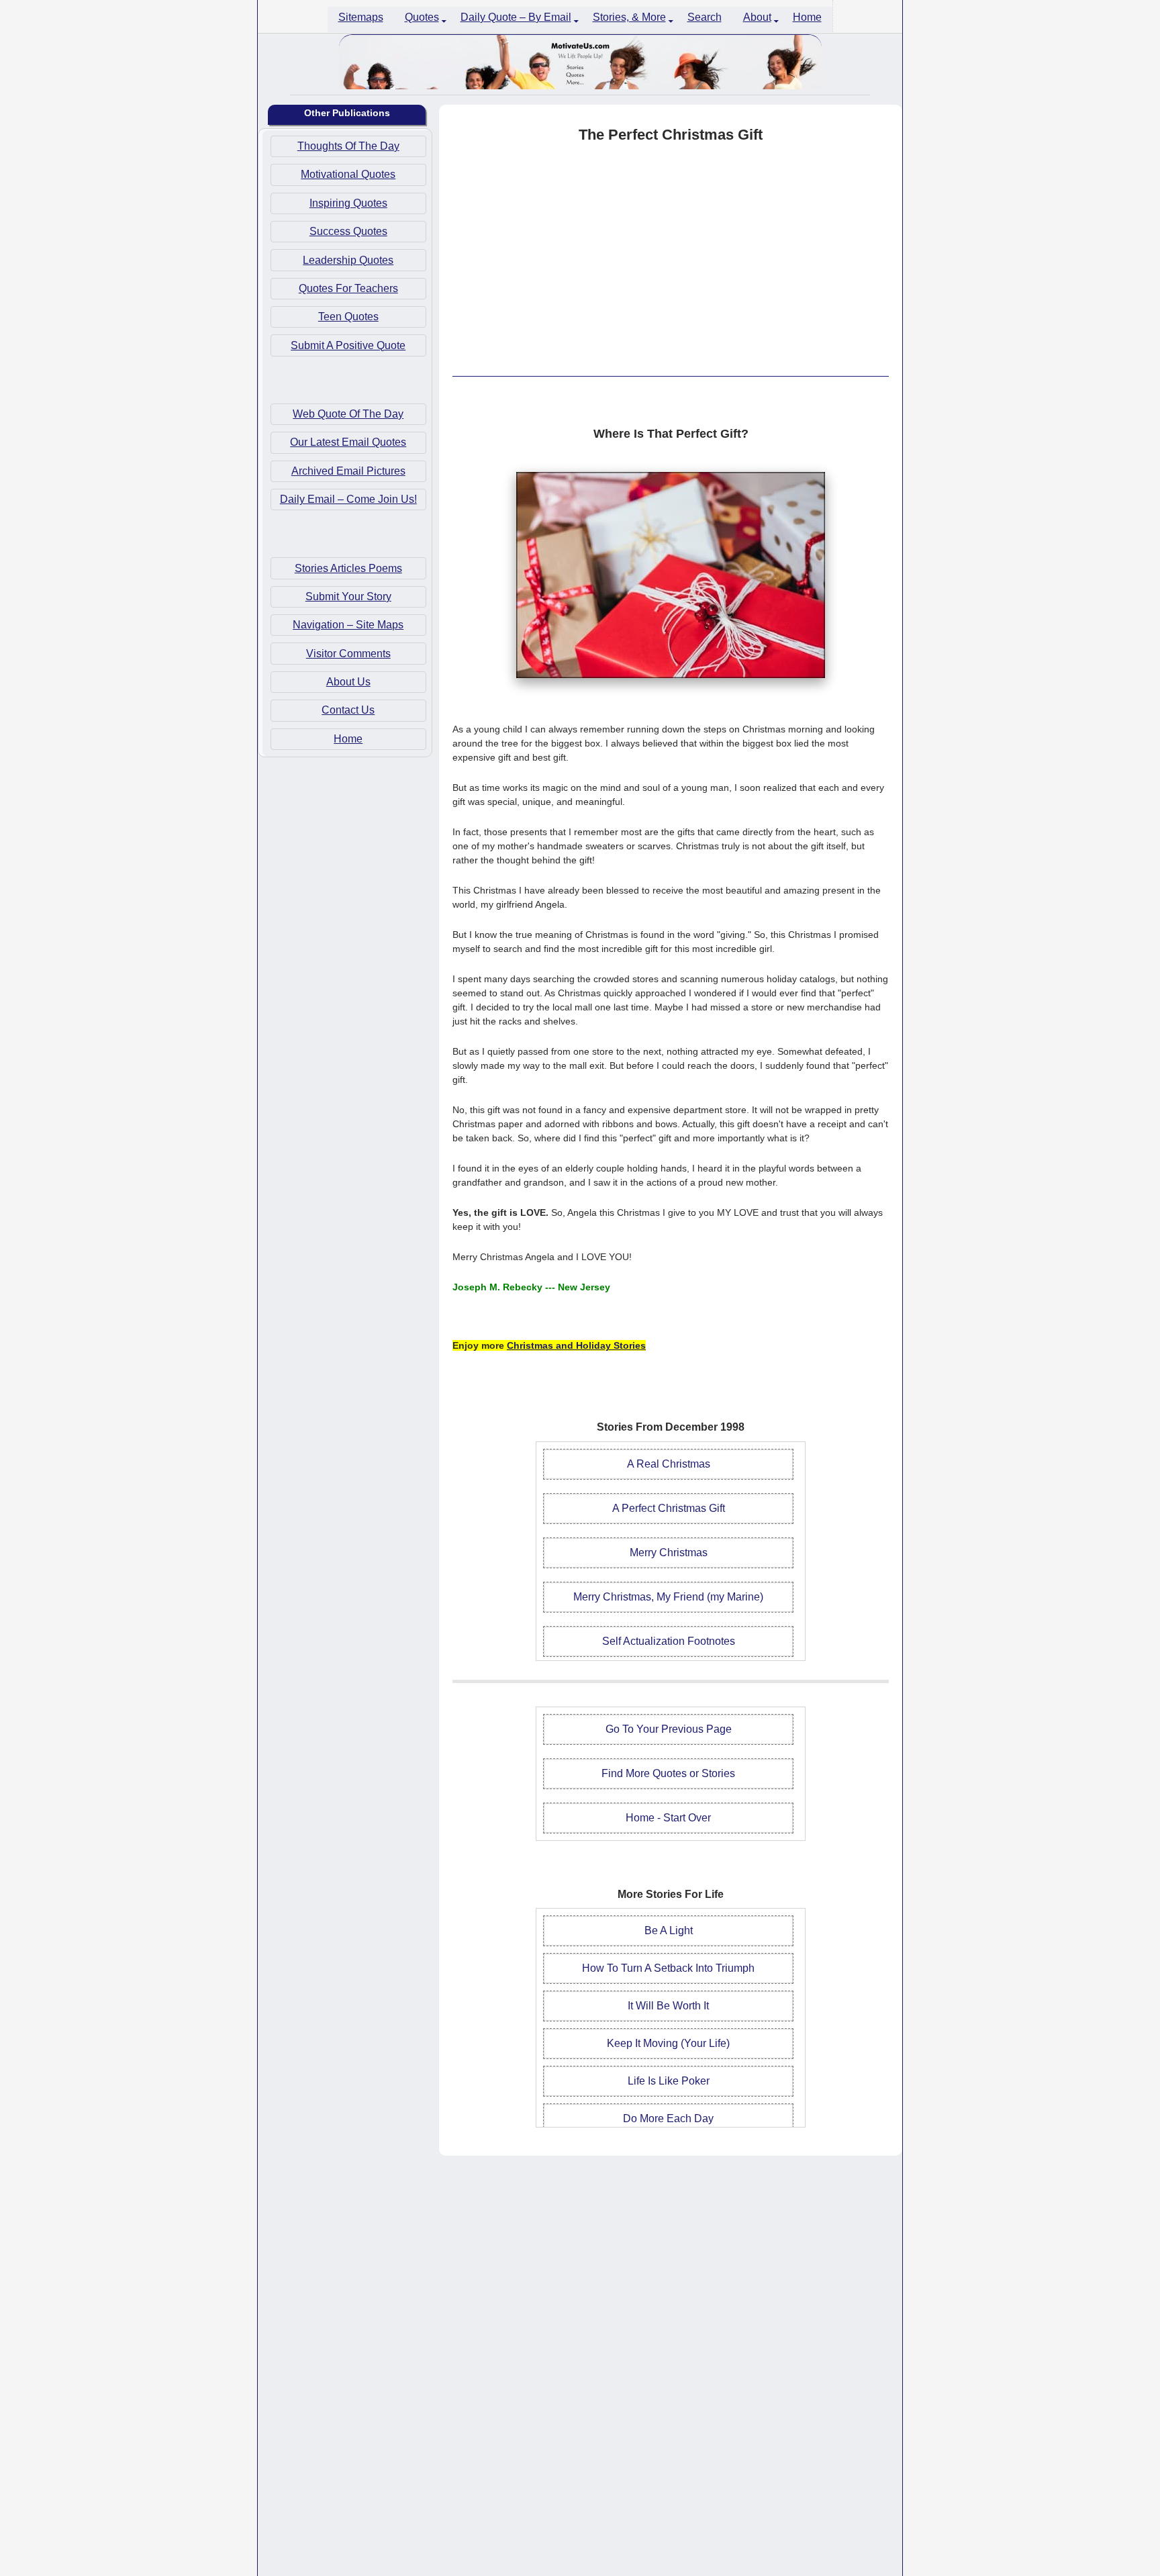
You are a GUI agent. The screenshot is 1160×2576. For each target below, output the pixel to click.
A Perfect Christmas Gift (669, 1508)
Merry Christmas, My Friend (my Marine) (668, 1597)
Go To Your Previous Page (669, 1729)
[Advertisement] (671, 260)
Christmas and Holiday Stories (576, 1345)
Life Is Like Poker (669, 2081)
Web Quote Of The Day (348, 414)
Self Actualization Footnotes (669, 1641)
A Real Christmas (669, 1464)
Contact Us (348, 710)
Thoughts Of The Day (348, 146)
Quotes (422, 17)
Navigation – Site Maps (348, 625)
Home (807, 17)
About (757, 17)
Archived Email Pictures (348, 470)
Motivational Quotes (348, 174)
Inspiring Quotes (348, 202)
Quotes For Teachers (348, 288)
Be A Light (669, 1930)
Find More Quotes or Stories (668, 1773)
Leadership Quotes (348, 259)
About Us (348, 682)
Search (705, 17)
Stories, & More (629, 17)
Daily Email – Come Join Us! (348, 499)
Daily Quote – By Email (516, 17)
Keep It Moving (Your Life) (668, 2043)
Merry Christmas (669, 1553)
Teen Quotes (348, 317)
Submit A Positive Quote (348, 345)
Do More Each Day (668, 2118)
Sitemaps (361, 17)
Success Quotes (348, 231)
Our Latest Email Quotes (348, 442)
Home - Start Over (668, 1818)
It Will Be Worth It (668, 2006)
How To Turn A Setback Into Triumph (668, 1968)
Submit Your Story (348, 597)
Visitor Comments (348, 653)
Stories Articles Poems (348, 568)
